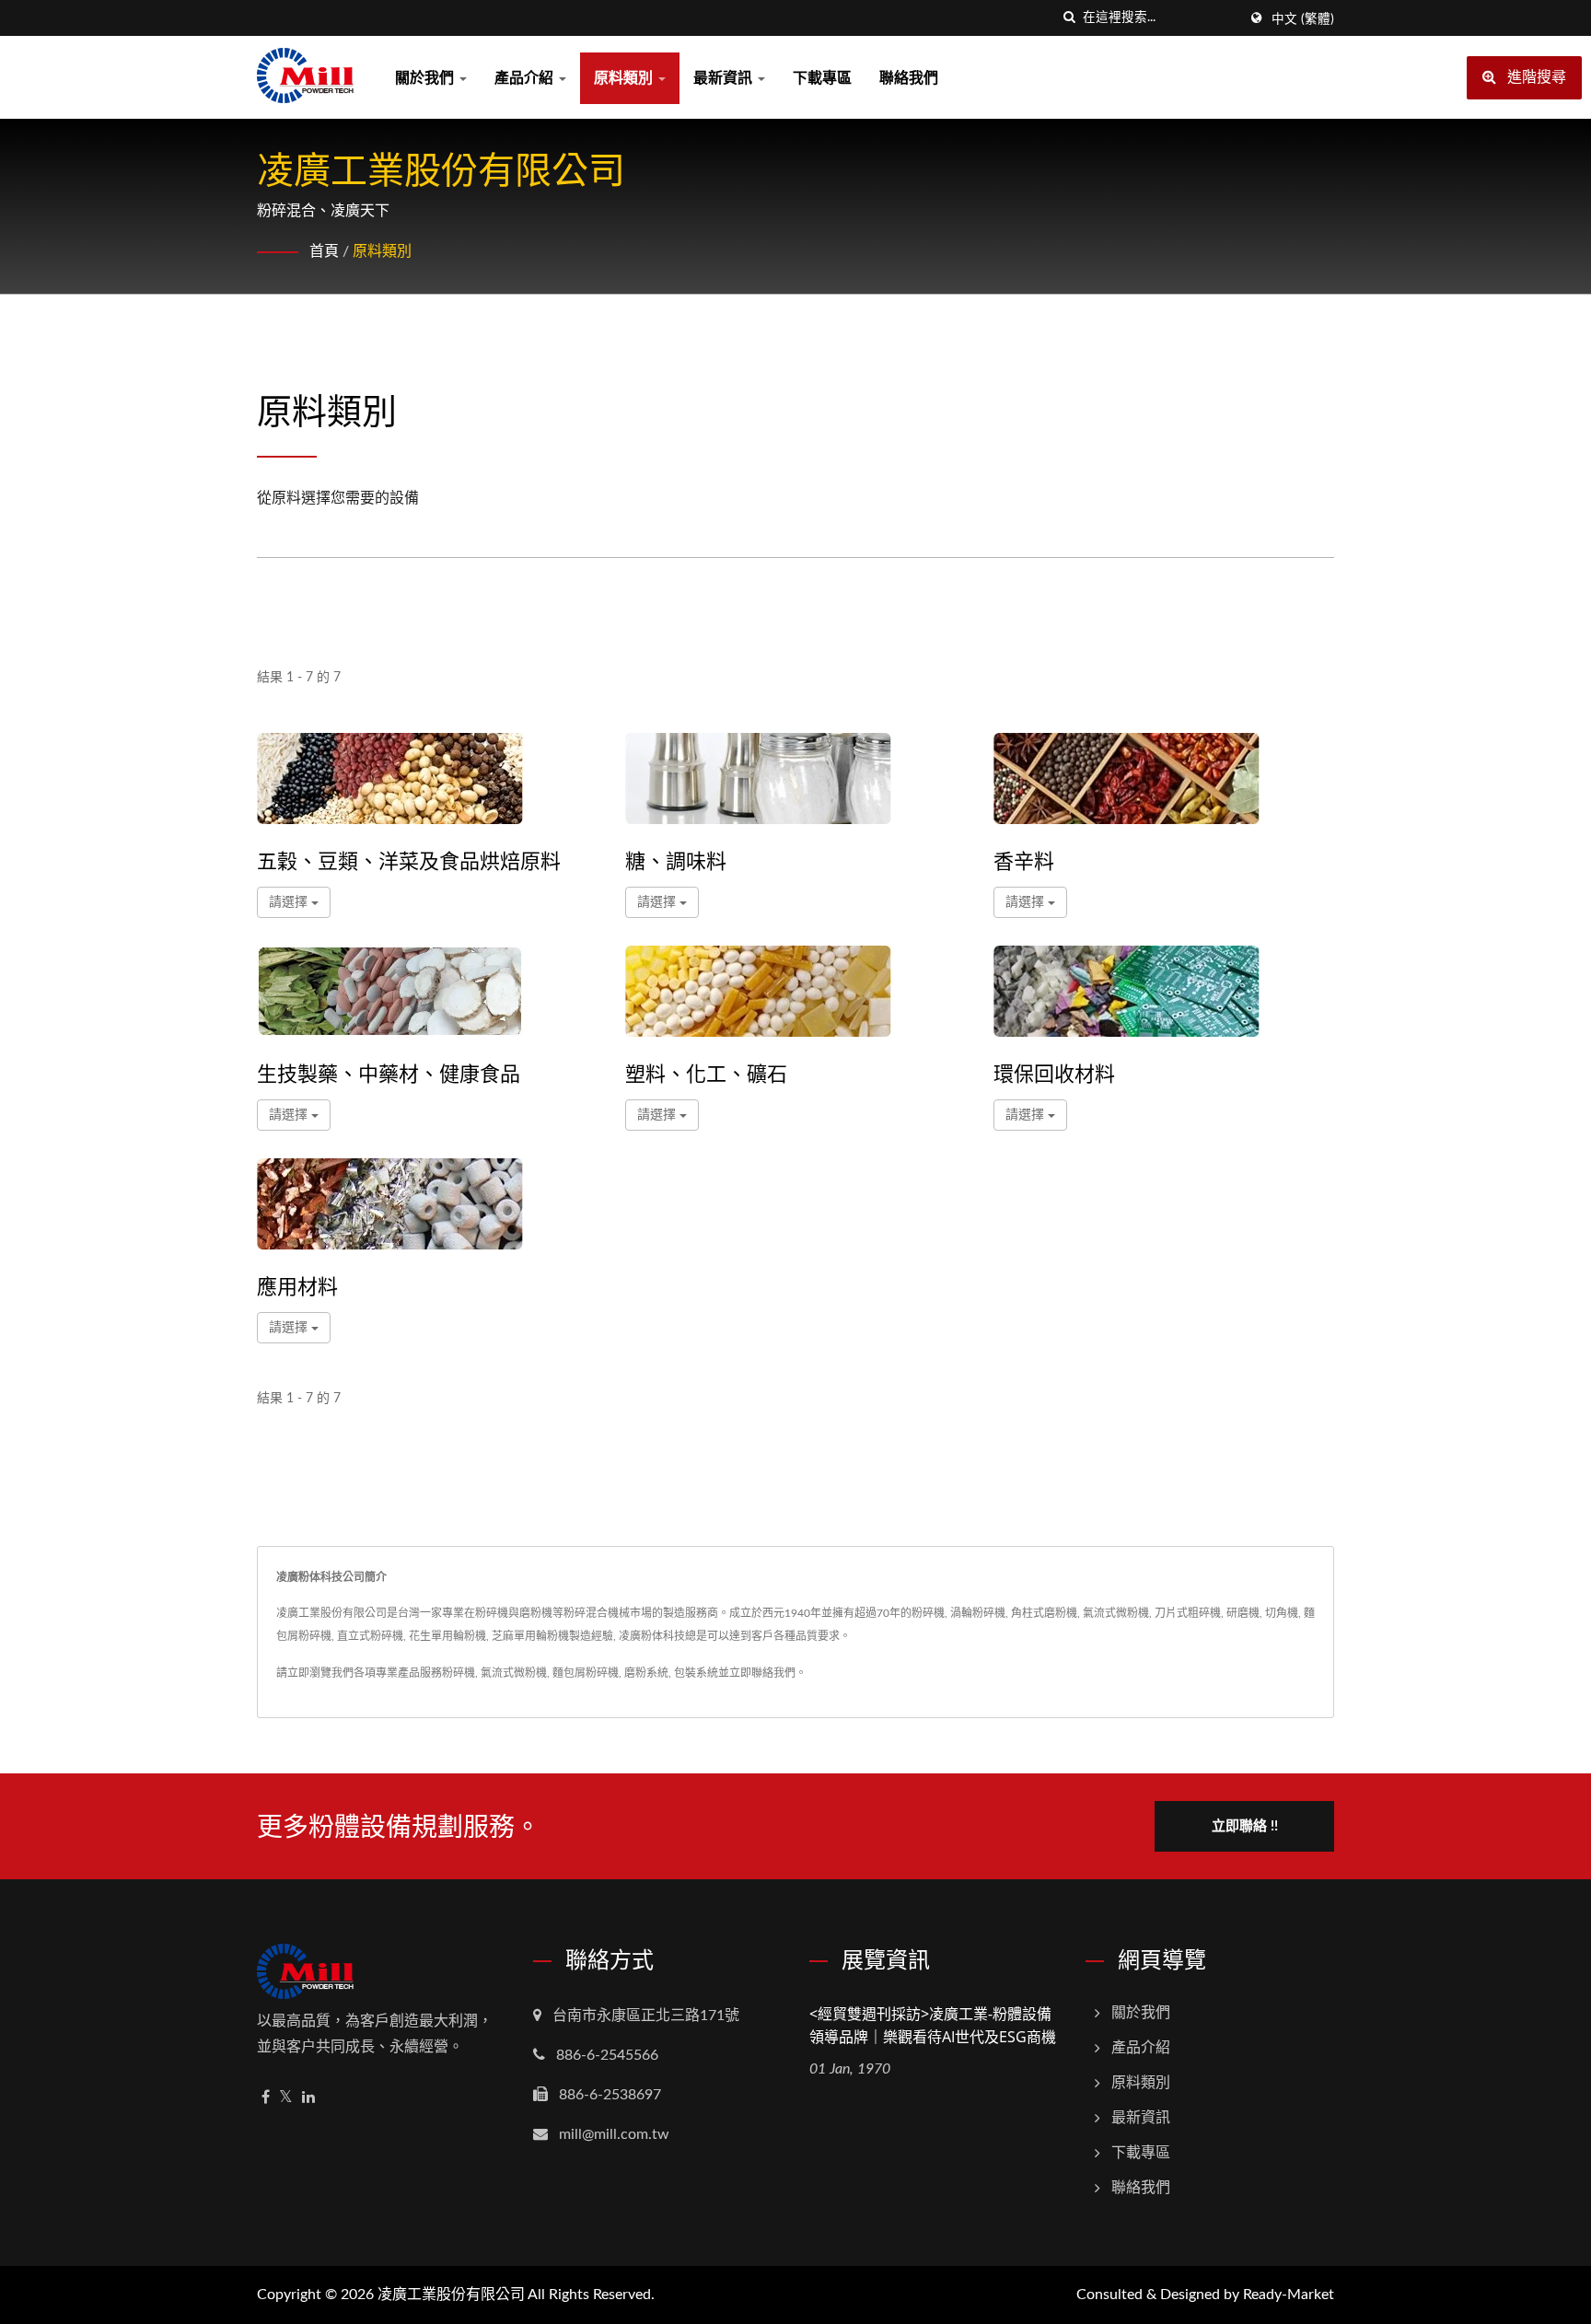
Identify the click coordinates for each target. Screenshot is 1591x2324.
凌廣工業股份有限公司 (451, 2295)
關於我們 (426, 78)
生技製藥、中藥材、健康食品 (389, 1073)
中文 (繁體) (1303, 19)
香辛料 (1024, 860)
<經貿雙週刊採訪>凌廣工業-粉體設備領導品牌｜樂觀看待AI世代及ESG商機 (933, 2025)
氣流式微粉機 (514, 1673)
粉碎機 (459, 1673)
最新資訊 (725, 78)
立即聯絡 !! (1245, 1826)
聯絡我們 (909, 78)
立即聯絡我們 (762, 1673)
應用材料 (297, 1285)
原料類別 (625, 78)
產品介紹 (526, 78)
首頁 (324, 251)
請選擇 (290, 902)
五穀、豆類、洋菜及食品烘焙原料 (409, 860)
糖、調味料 (676, 860)
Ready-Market (1289, 2295)
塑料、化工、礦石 (706, 1073)
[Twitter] (286, 2098)
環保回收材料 (1054, 1073)
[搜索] (1069, 18)
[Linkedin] (308, 2098)
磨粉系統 (646, 1673)
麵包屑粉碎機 (586, 1673)
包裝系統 (696, 1673)
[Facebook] (266, 2098)
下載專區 (822, 78)
